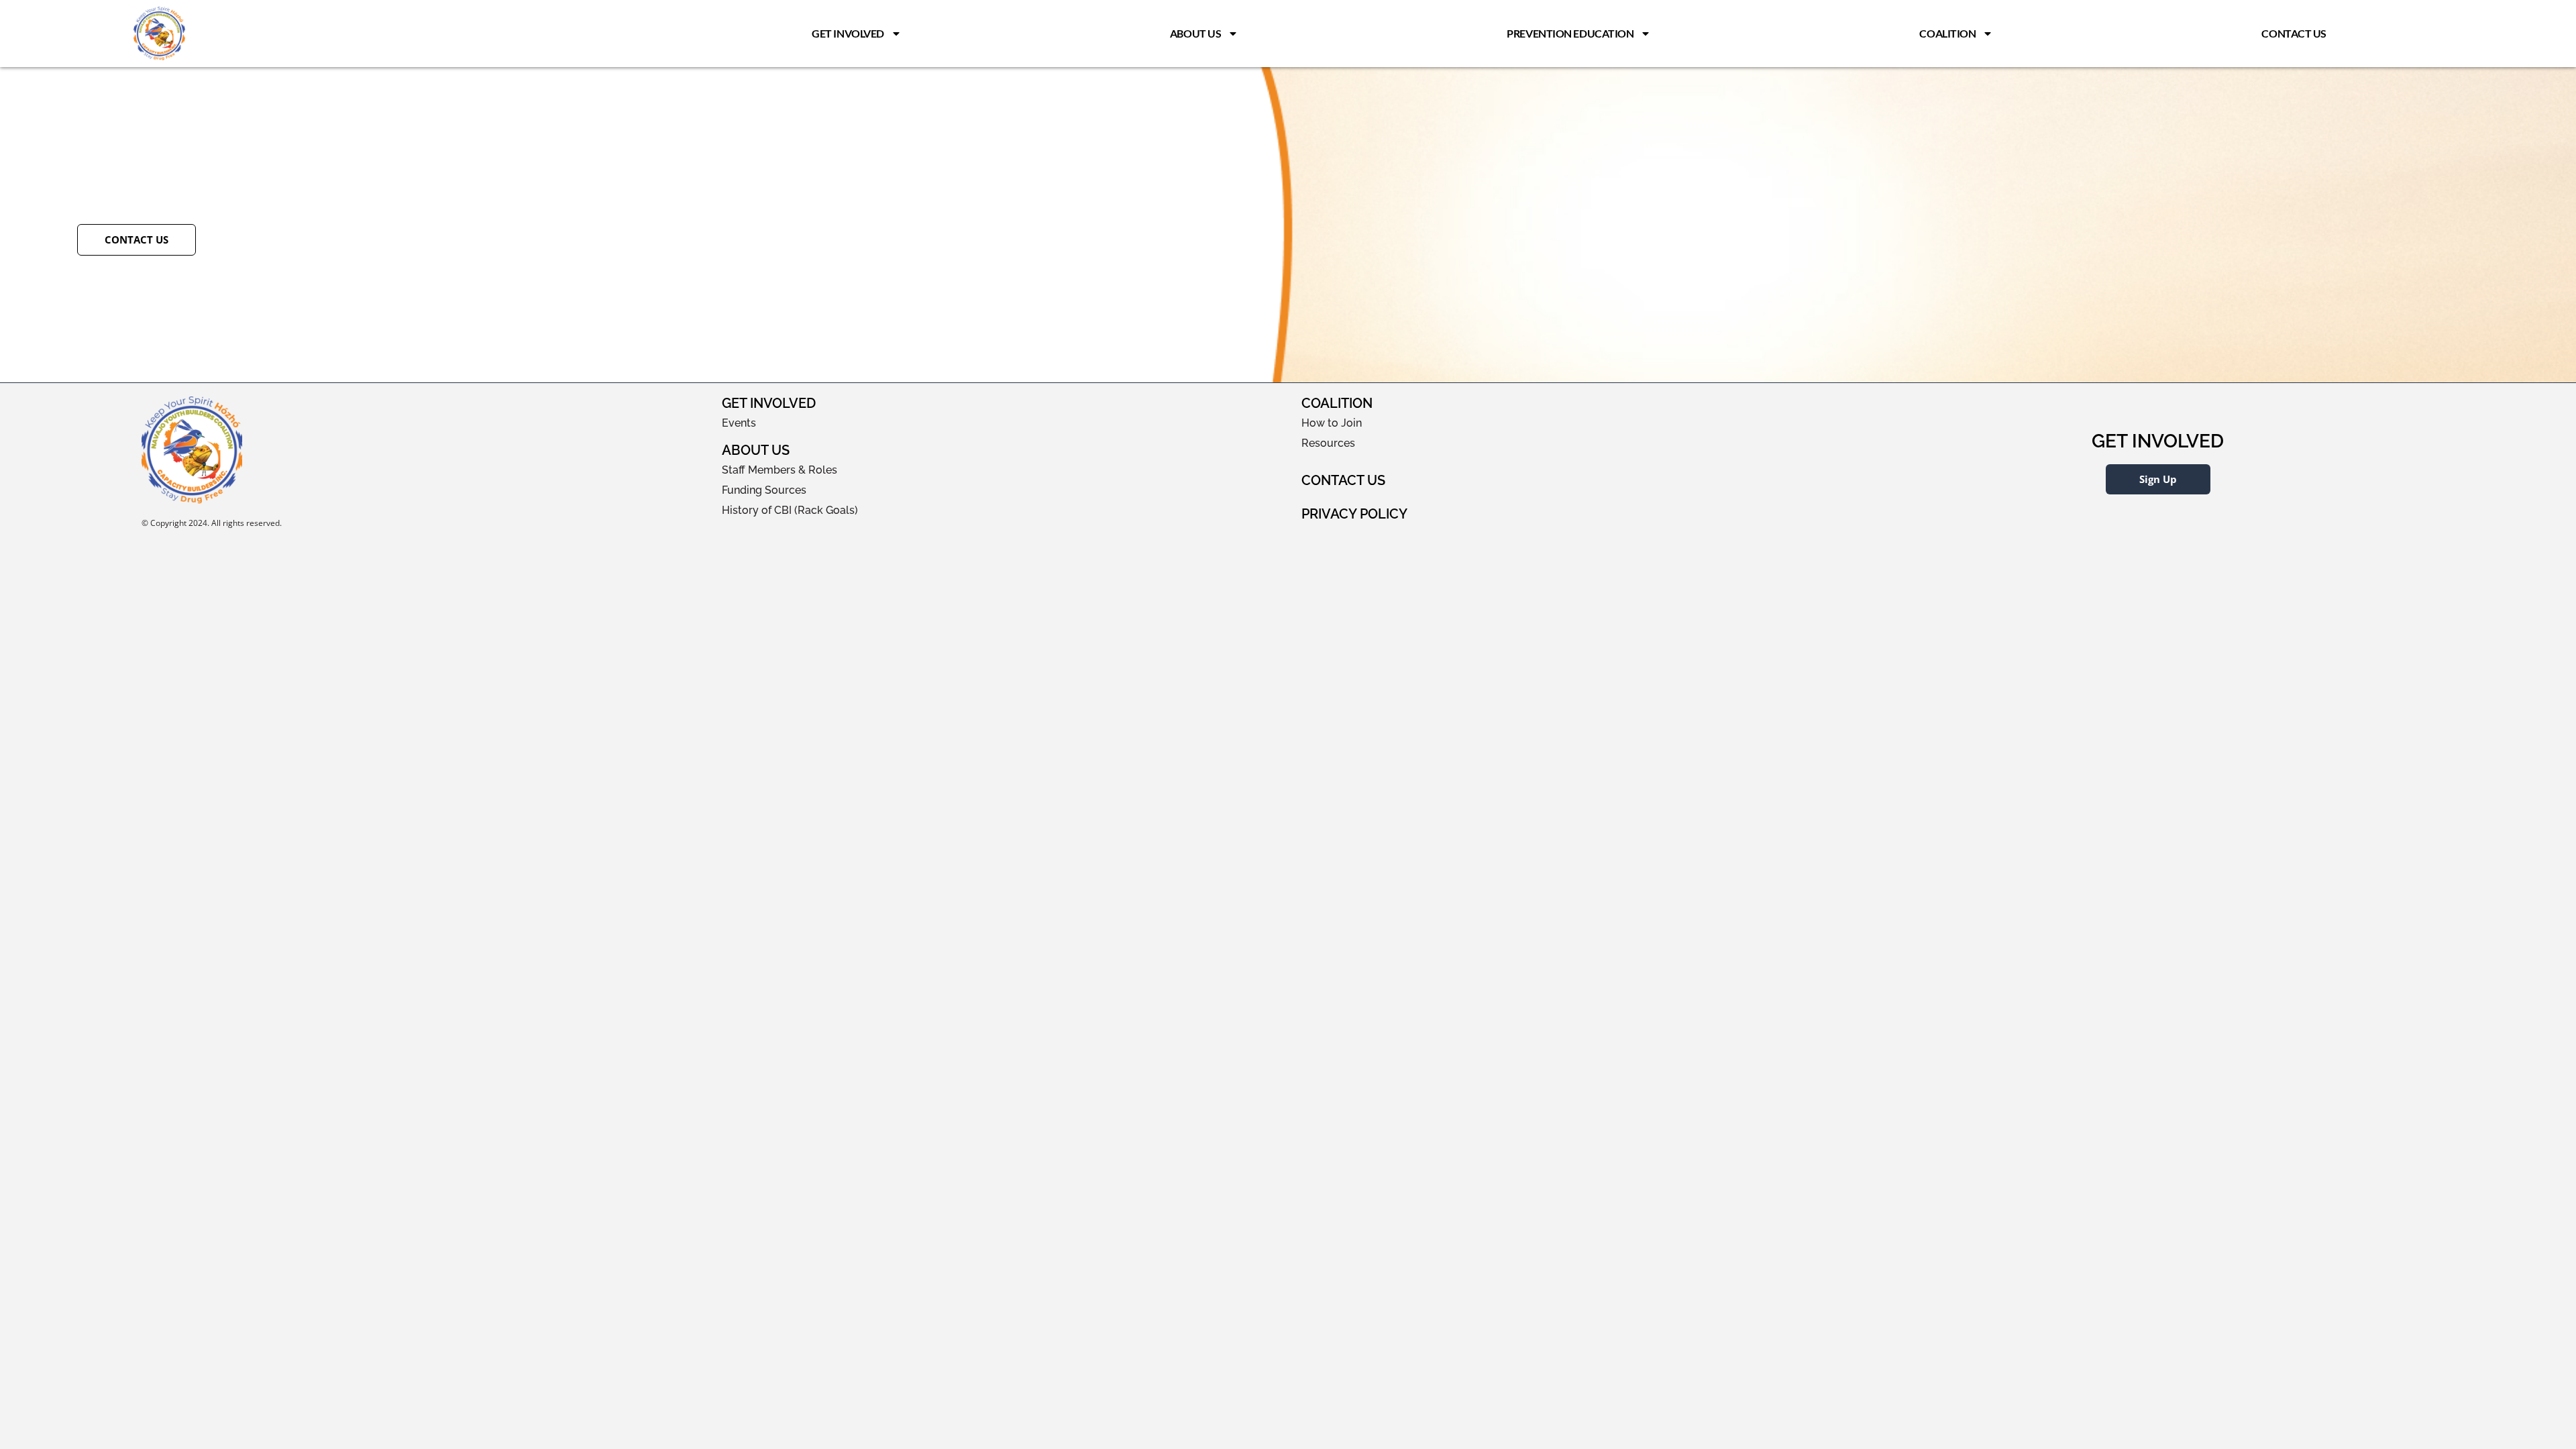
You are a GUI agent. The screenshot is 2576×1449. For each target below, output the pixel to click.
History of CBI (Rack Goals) (790, 510)
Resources (1328, 443)
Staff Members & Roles (780, 470)
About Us (1195, 33)
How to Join (1332, 423)
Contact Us (2294, 33)
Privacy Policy (1354, 514)
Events (739, 423)
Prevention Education (1570, 33)
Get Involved (848, 33)
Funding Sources (764, 490)
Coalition (1947, 33)
